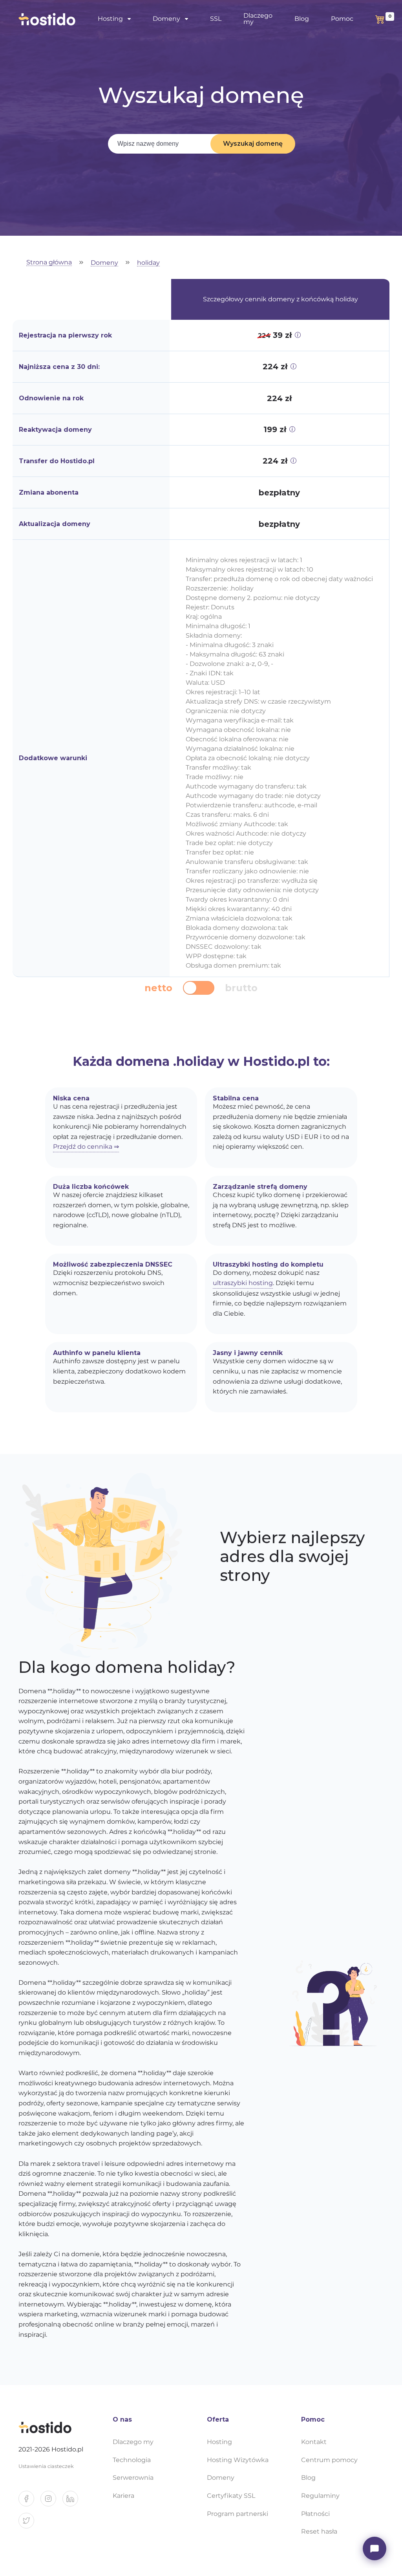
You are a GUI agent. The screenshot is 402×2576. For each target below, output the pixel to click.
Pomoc (342, 19)
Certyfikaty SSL (231, 2496)
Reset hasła (319, 2531)
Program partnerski (238, 2514)
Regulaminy (320, 2496)
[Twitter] (29, 2524)
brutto (241, 988)
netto (158, 988)
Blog (302, 19)
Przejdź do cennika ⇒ (86, 1147)
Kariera (123, 2496)
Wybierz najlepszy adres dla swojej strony (292, 1557)
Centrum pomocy (329, 2460)
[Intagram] (51, 2502)
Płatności (315, 2514)
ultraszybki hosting (243, 1283)
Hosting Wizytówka (238, 2460)
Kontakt (314, 2442)
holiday (148, 263)
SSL (216, 19)
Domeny (104, 263)
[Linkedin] (73, 2502)
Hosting (219, 2442)
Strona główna (49, 263)
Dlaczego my (258, 19)
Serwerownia (133, 2478)
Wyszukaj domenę (253, 144)
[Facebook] (29, 2502)
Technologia (132, 2460)
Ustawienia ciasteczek (46, 2466)
